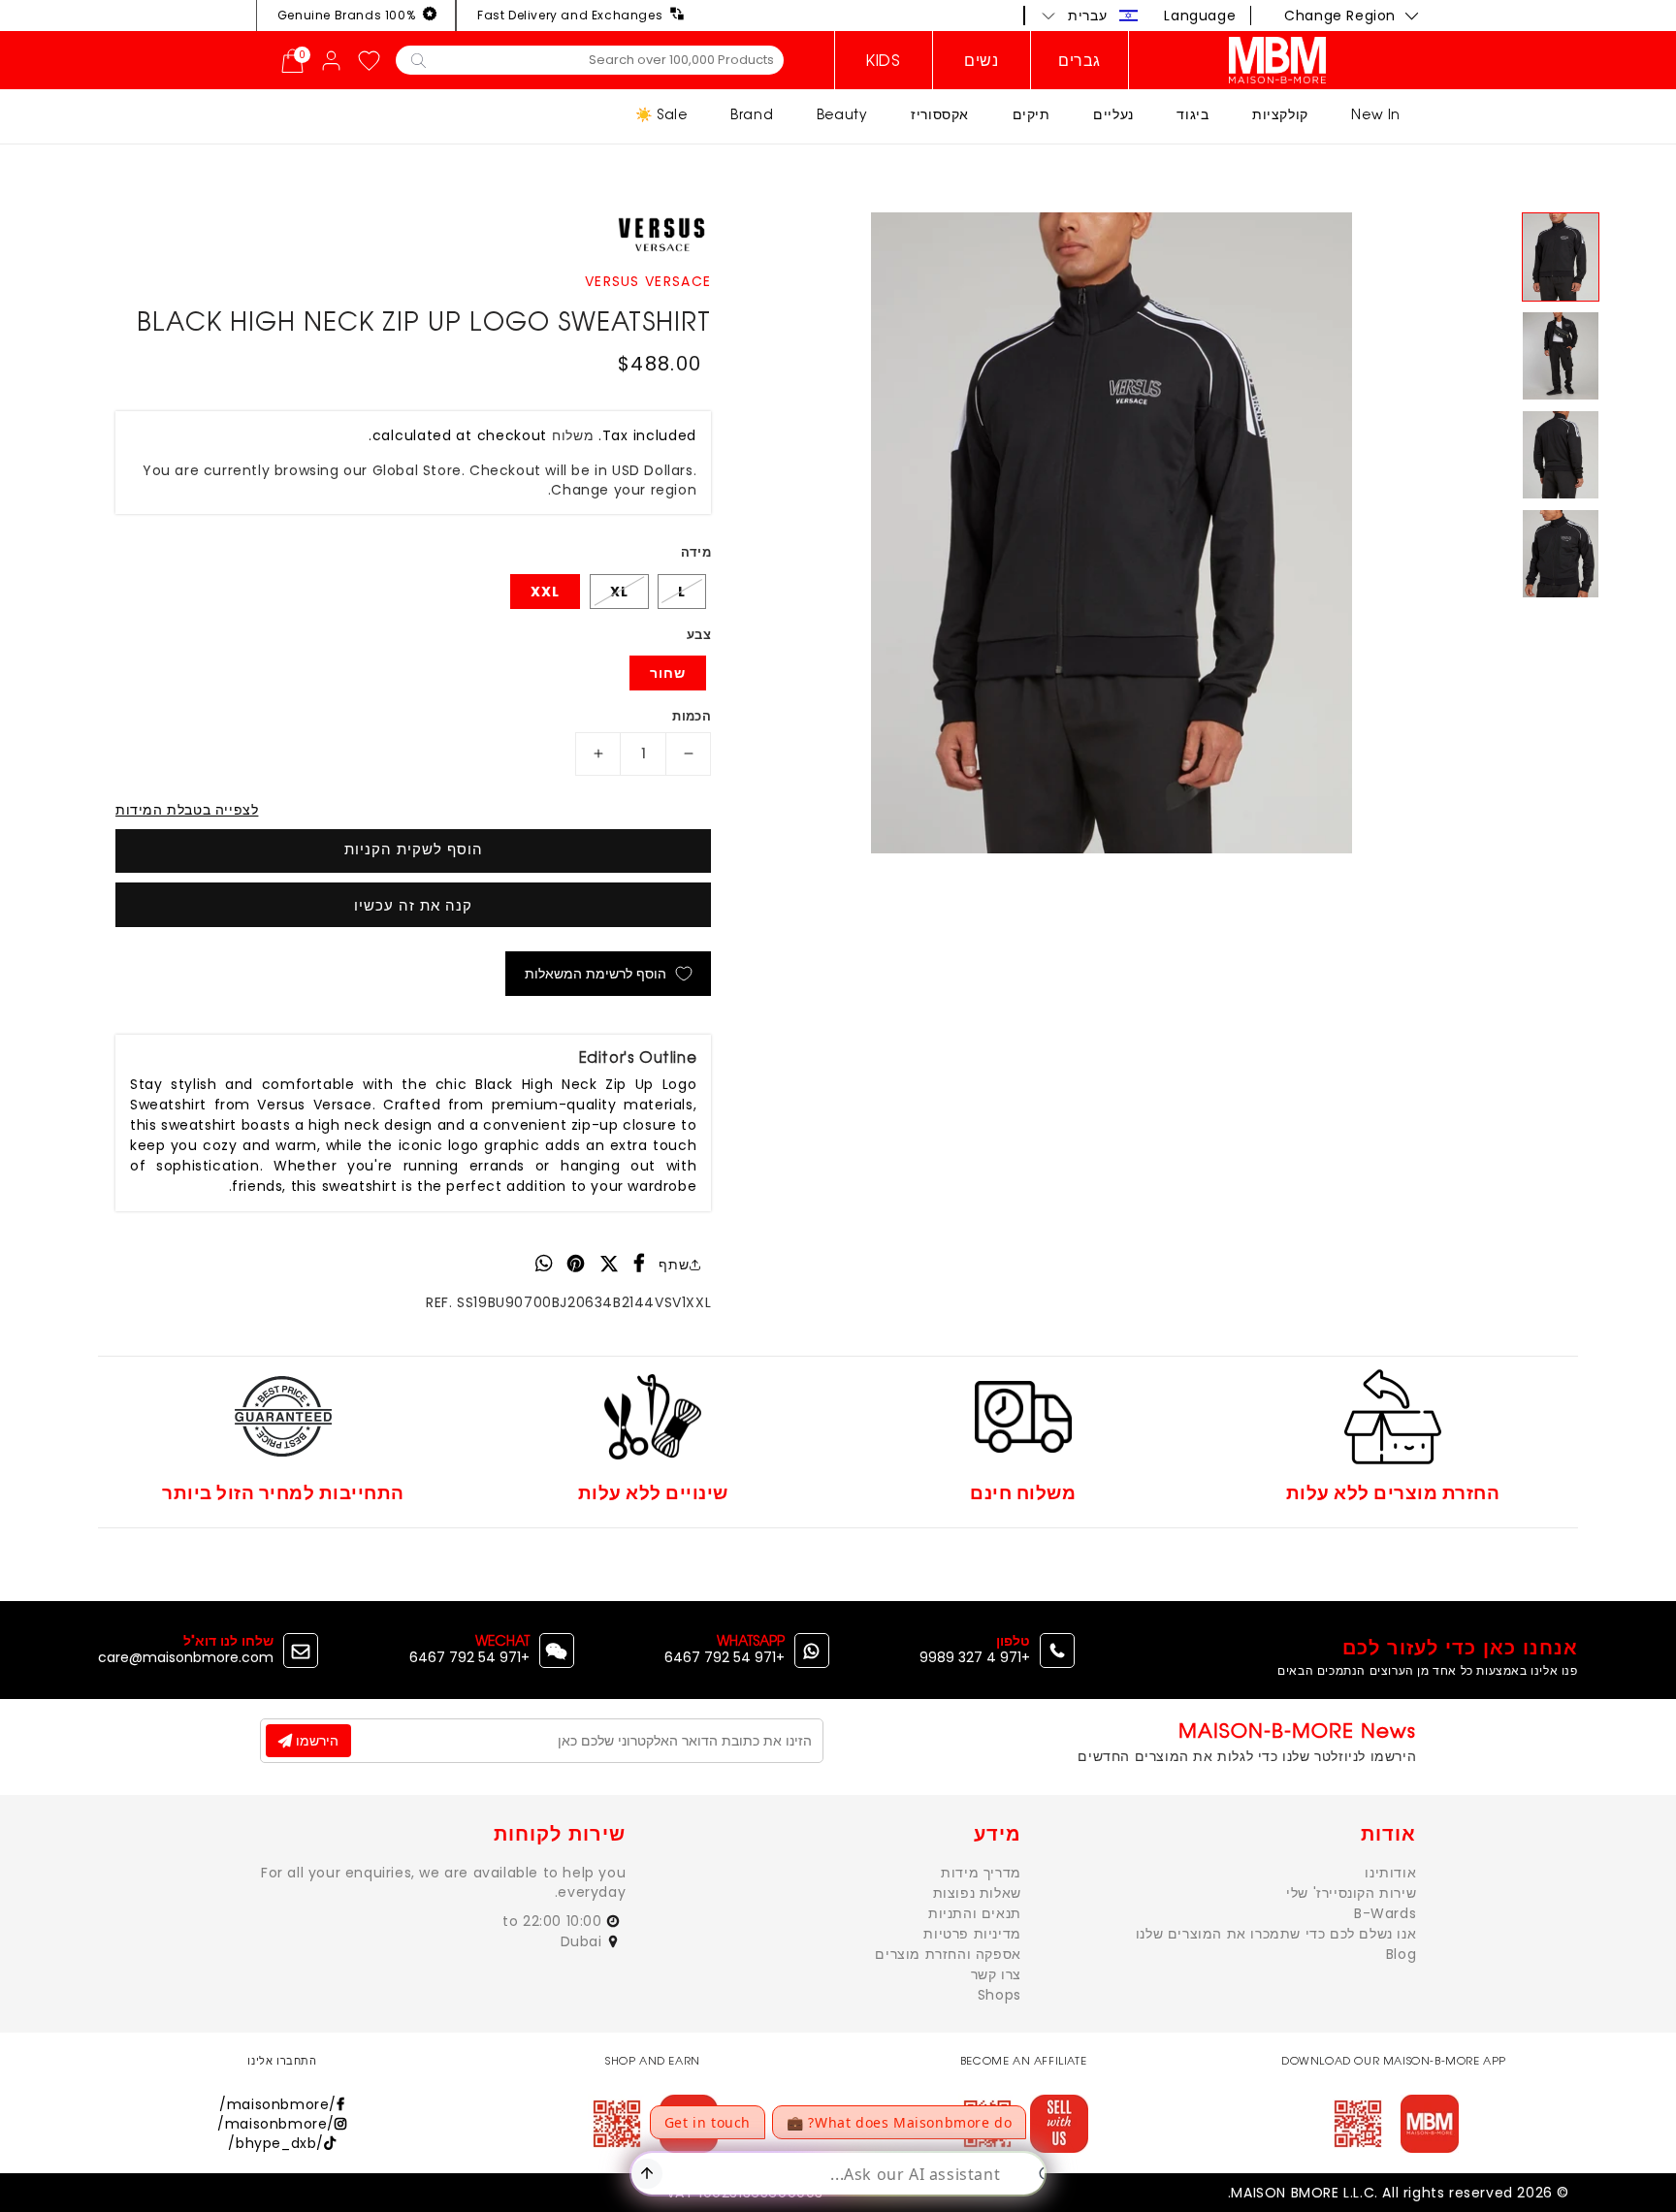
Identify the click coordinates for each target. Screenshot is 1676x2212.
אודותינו (1390, 1873)
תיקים (1031, 114)
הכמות (692, 716)
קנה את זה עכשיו (413, 905)
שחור (668, 673)
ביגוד (1193, 114)
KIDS (883, 60)
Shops (999, 1995)
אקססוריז (940, 114)
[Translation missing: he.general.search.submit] (419, 59)
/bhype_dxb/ (276, 2143)
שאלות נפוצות (977, 1893)
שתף (674, 1265)
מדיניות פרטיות (972, 1934)
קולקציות (1280, 114)
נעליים (1113, 114)
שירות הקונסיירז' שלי (1351, 1893)
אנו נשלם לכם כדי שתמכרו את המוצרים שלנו (1276, 1934)
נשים (981, 60)
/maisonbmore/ (278, 2104)
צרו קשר (996, 1974)
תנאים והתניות (975, 1913)
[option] (1112, 533)
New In (1376, 114)
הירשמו (315, 1741)
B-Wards (1385, 1913)
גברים (1080, 60)
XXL (545, 592)
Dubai (584, 1941)
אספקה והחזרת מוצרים (948, 1954)
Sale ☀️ (661, 114)
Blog (1401, 1954)
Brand (752, 114)
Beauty (842, 114)
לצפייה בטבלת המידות (187, 810)
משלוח (573, 435)
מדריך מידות (981, 1873)
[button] (1090, 16)
